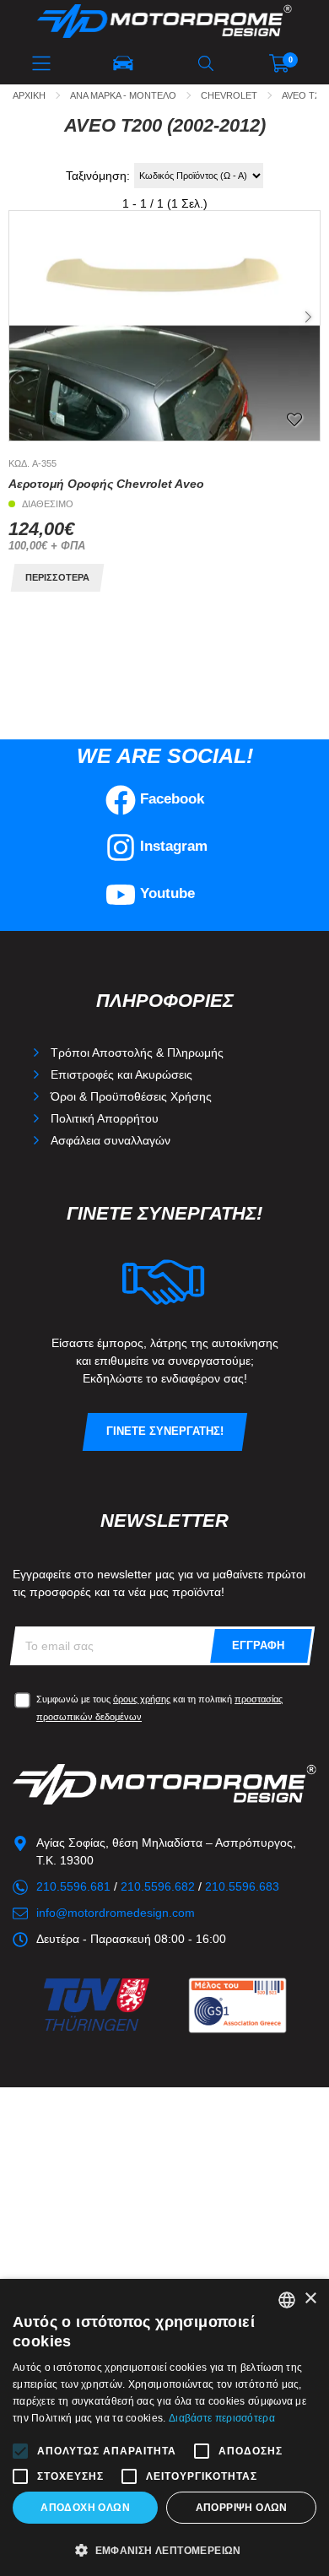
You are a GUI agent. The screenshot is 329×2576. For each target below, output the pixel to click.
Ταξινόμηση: (98, 176)
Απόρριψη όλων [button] (242, 2508)
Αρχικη (29, 95)
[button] (139, 426)
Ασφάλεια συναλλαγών (111, 1140)
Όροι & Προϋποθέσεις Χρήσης (131, 1096)
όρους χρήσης (142, 1699)
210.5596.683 (242, 1886)
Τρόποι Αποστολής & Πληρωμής (137, 1053)
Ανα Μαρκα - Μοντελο (123, 95)
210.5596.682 (158, 1886)
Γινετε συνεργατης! (165, 1431)
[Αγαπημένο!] (294, 419)
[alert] (164, 2427)
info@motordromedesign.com (116, 1913)
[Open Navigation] (41, 63)
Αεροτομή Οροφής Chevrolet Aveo (106, 484)
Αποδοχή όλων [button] (85, 2508)
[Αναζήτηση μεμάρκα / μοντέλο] (123, 63)
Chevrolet (229, 95)
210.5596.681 (73, 1886)
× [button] (310, 2299)
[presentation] (307, 317)
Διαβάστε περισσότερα (222, 2418)
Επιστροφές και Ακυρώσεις (121, 1074)
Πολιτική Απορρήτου (105, 1118)
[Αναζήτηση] (206, 63)
